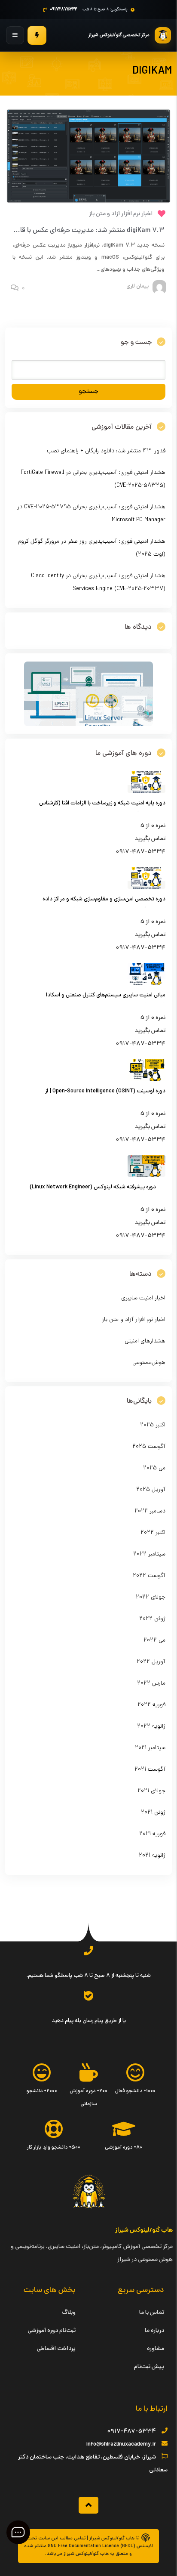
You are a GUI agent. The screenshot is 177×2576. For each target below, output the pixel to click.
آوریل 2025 (151, 1490)
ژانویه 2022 (151, 1727)
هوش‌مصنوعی (149, 1363)
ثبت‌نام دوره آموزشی (52, 2331)
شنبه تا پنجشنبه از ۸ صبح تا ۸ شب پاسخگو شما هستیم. (89, 1976)
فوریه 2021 (152, 1834)
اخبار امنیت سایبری (143, 1298)
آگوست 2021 (150, 1770)
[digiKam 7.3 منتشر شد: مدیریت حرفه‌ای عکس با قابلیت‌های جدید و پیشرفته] (88, 156)
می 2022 (154, 1641)
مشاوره (156, 2349)
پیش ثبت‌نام (149, 2367)
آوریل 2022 (151, 1662)
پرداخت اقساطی (56, 2349)
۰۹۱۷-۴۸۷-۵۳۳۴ (131, 2432)
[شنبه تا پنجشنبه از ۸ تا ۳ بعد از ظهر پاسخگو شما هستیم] (88, 1951)
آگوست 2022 (149, 1576)
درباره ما (154, 2331)
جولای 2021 (151, 1791)
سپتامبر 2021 (150, 1748)
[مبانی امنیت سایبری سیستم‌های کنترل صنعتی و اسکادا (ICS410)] (146, 984)
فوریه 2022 (151, 1705)
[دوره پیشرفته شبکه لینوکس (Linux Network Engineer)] (146, 1176)
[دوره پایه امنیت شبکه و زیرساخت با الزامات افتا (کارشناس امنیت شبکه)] (146, 792)
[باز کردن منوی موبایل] (15, 35)
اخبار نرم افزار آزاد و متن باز (121, 214)
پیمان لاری (137, 287)
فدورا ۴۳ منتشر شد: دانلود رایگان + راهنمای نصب (106, 451)
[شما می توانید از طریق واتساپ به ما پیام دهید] (88, 1996)
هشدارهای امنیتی (145, 1341)
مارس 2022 (151, 1684)
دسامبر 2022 (150, 1511)
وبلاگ (69, 2313)
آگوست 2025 (149, 1447)
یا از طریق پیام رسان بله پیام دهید (89, 2021)
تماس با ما (152, 2313)
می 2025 (154, 1468)
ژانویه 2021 (152, 1856)
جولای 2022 (151, 1597)
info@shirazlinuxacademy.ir (121, 2445)
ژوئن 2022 (152, 1619)
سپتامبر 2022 (149, 1554)
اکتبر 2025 (153, 1425)
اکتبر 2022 (153, 1533)
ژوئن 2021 (153, 1813)
